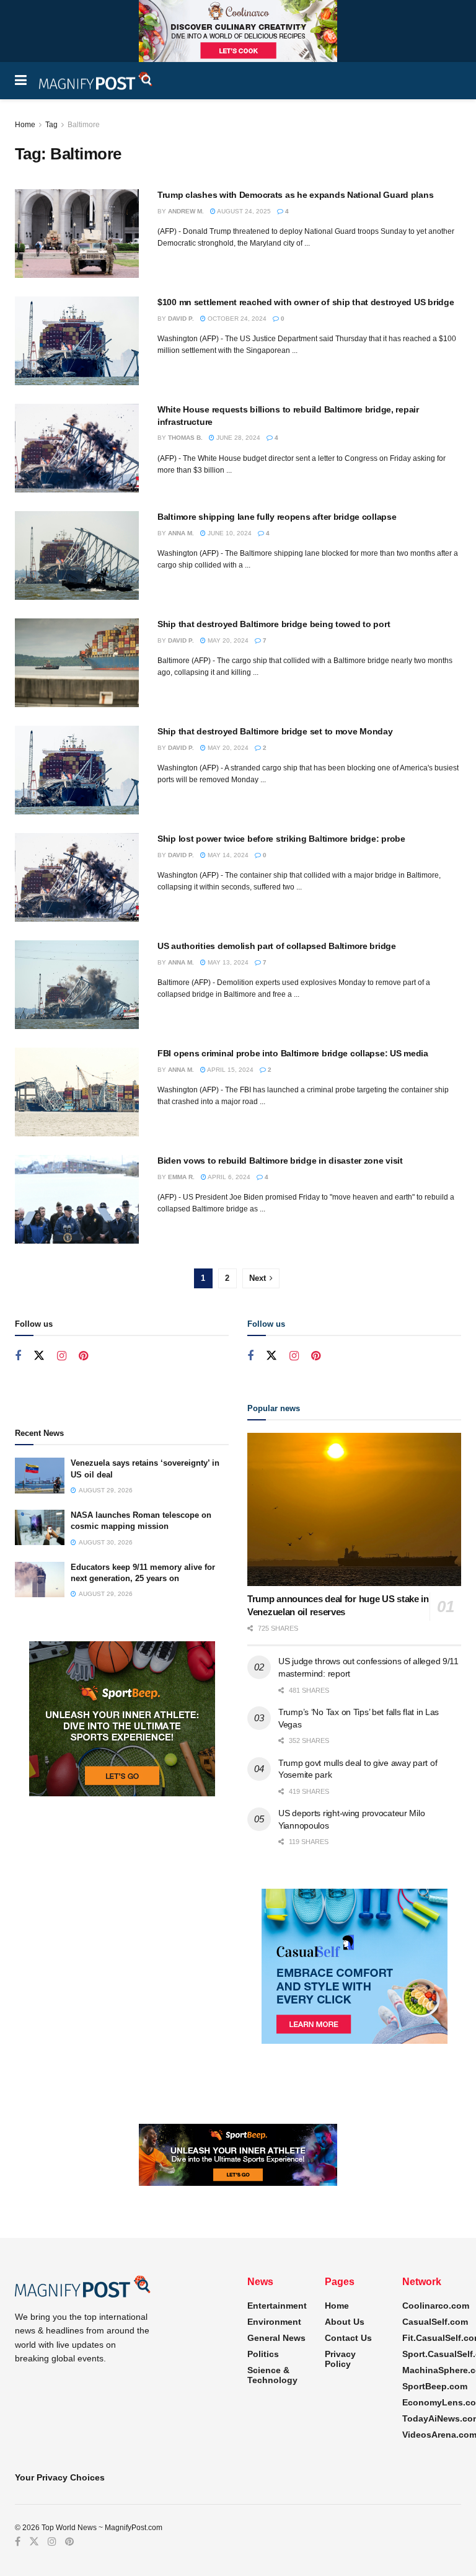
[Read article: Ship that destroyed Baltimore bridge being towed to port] (77, 663)
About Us (345, 2322)
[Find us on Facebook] (18, 1356)
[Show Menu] (21, 81)
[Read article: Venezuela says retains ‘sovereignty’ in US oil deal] (40, 1475)
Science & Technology (272, 2375)
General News (276, 2338)
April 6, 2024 (228, 1177)
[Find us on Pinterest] (83, 1356)
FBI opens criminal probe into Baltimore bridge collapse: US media (293, 1053)
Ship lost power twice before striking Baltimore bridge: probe (281, 839)
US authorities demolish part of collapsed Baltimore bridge (277, 946)
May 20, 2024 (227, 640)
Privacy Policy (340, 2359)
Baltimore (84, 125)
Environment (274, 2322)
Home (25, 125)
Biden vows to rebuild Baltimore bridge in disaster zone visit (280, 1161)
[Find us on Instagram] (62, 1356)
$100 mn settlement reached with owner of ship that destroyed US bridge (306, 302)
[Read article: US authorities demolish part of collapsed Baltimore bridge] (77, 985)
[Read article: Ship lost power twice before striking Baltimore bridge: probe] (77, 877)
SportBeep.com (435, 2386)
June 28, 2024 (237, 438)
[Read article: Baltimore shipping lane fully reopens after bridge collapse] (77, 555)
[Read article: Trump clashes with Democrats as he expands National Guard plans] (77, 234)
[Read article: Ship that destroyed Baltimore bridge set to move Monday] (77, 770)
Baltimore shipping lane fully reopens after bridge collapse (277, 517)
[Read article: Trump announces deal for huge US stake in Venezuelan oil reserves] (354, 1509)
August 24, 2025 (243, 211)
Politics (263, 2354)
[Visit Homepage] (96, 81)
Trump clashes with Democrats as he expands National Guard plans (295, 195)
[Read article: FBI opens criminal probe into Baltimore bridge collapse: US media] (77, 1092)
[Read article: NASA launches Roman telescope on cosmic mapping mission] (40, 1527)
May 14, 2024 (227, 855)
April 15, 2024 (230, 1070)
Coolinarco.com (436, 2306)
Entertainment (277, 2306)
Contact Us (348, 2338)
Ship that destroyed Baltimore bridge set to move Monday (275, 731)
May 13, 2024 (227, 962)
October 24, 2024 (236, 319)
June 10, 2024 (229, 533)
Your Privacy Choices (60, 2477)
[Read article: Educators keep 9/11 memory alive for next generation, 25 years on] (40, 1580)
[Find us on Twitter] (39, 1356)
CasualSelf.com (435, 2322)
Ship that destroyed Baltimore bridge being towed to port (274, 624)
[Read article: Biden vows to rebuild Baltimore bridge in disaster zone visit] (77, 1199)
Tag (51, 125)
